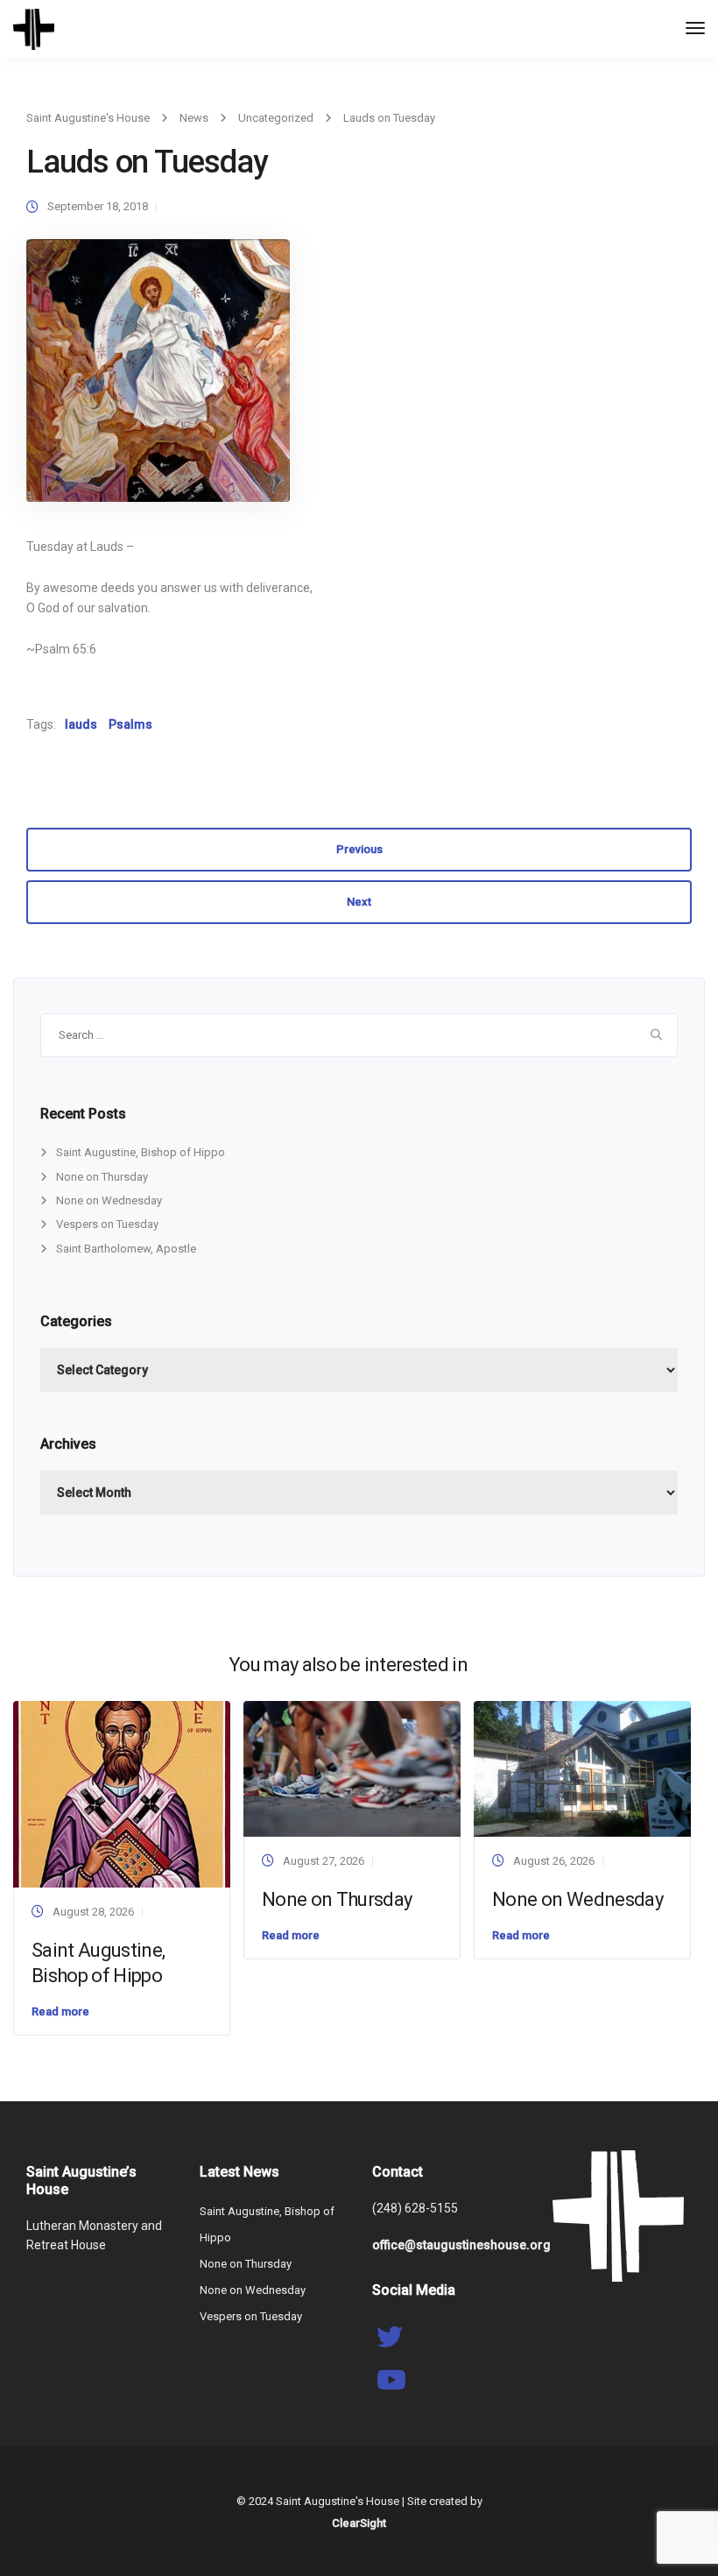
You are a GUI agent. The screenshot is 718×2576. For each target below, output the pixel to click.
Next (359, 902)
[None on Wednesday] (582, 1768)
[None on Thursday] (352, 1768)
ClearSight (359, 2523)
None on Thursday (102, 1177)
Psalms (130, 724)
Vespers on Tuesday (107, 1224)
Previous (359, 849)
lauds (81, 724)
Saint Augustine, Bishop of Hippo (141, 1152)
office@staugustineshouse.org (461, 2245)
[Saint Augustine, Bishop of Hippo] (122, 1793)
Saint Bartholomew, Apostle (126, 1249)
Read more (60, 2011)
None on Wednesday (109, 1200)
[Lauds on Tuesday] (158, 378)
